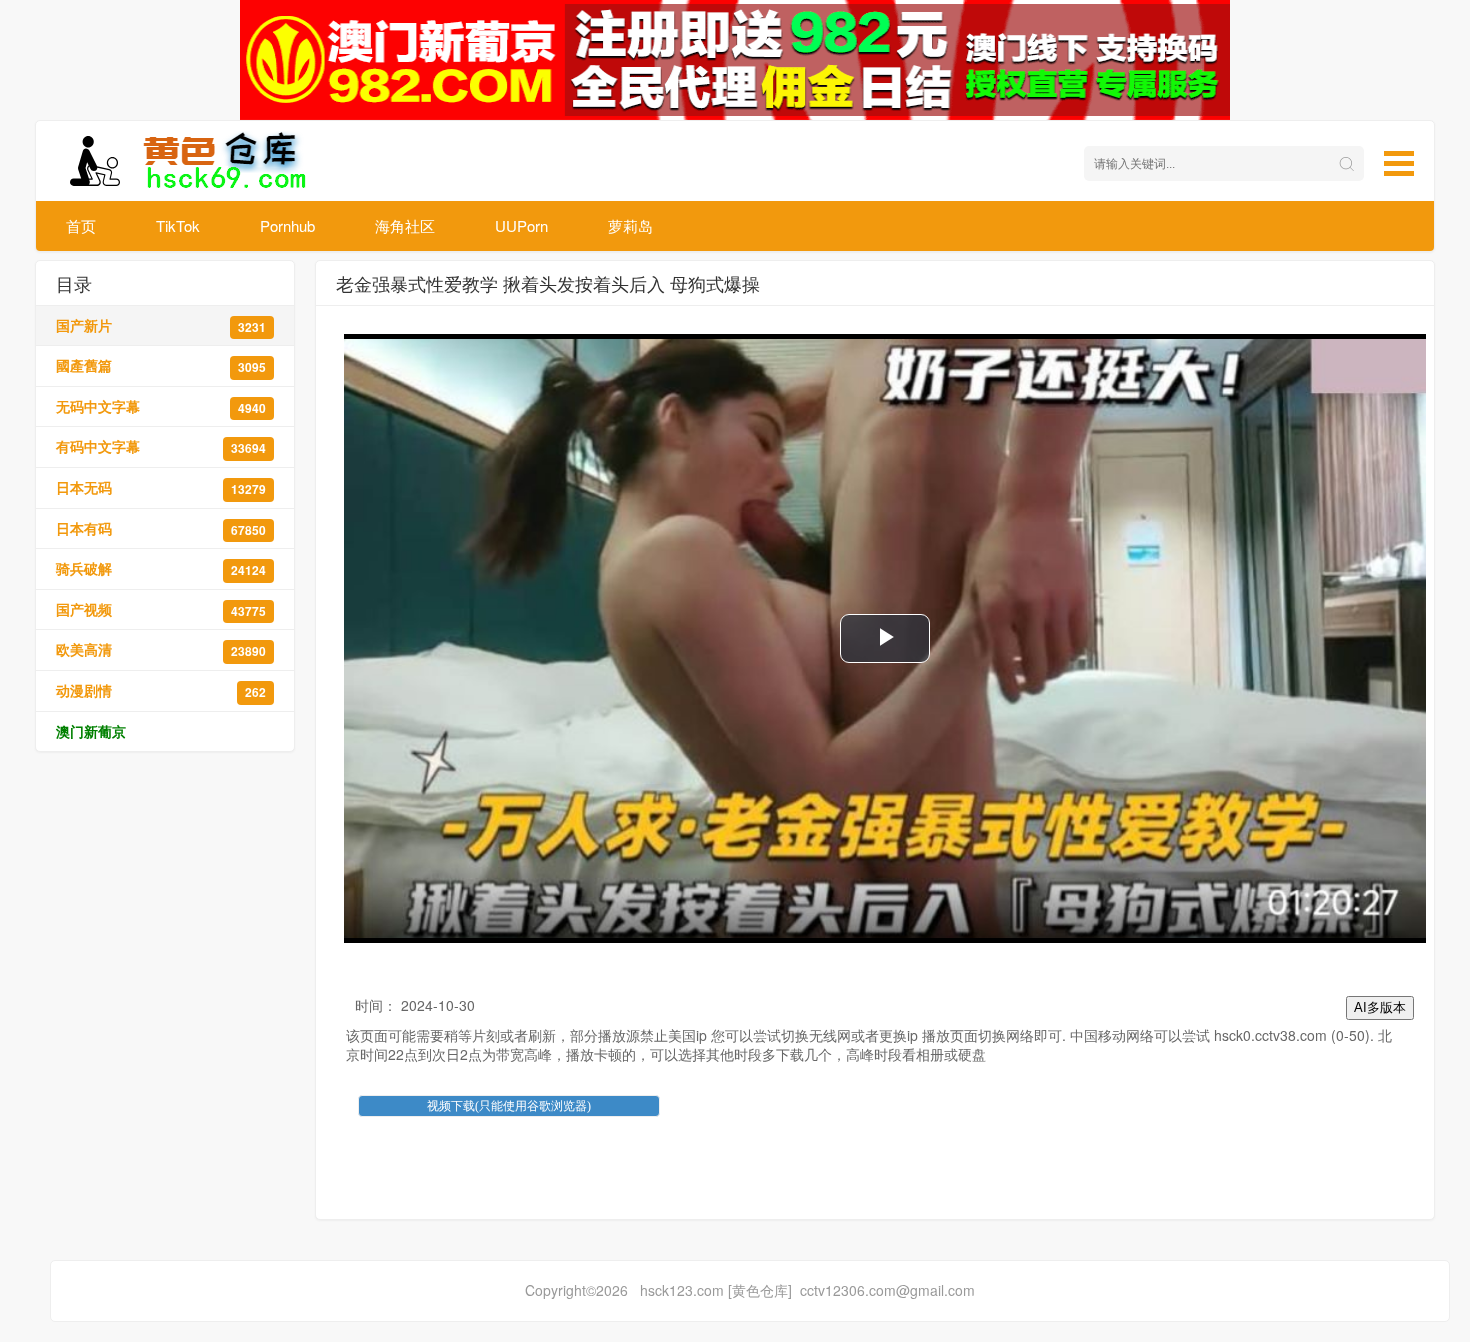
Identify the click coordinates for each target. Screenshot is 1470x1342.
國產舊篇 (161, 365)
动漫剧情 (161, 690)
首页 (81, 225)
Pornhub (287, 225)
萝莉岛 (630, 225)
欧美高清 (161, 649)
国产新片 (161, 325)
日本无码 (161, 487)
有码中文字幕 (161, 446)
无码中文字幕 (161, 406)
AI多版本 (1380, 1007)
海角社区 (405, 225)
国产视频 (161, 609)
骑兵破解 (161, 568)
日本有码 (161, 528)
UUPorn (521, 225)
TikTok (178, 225)
